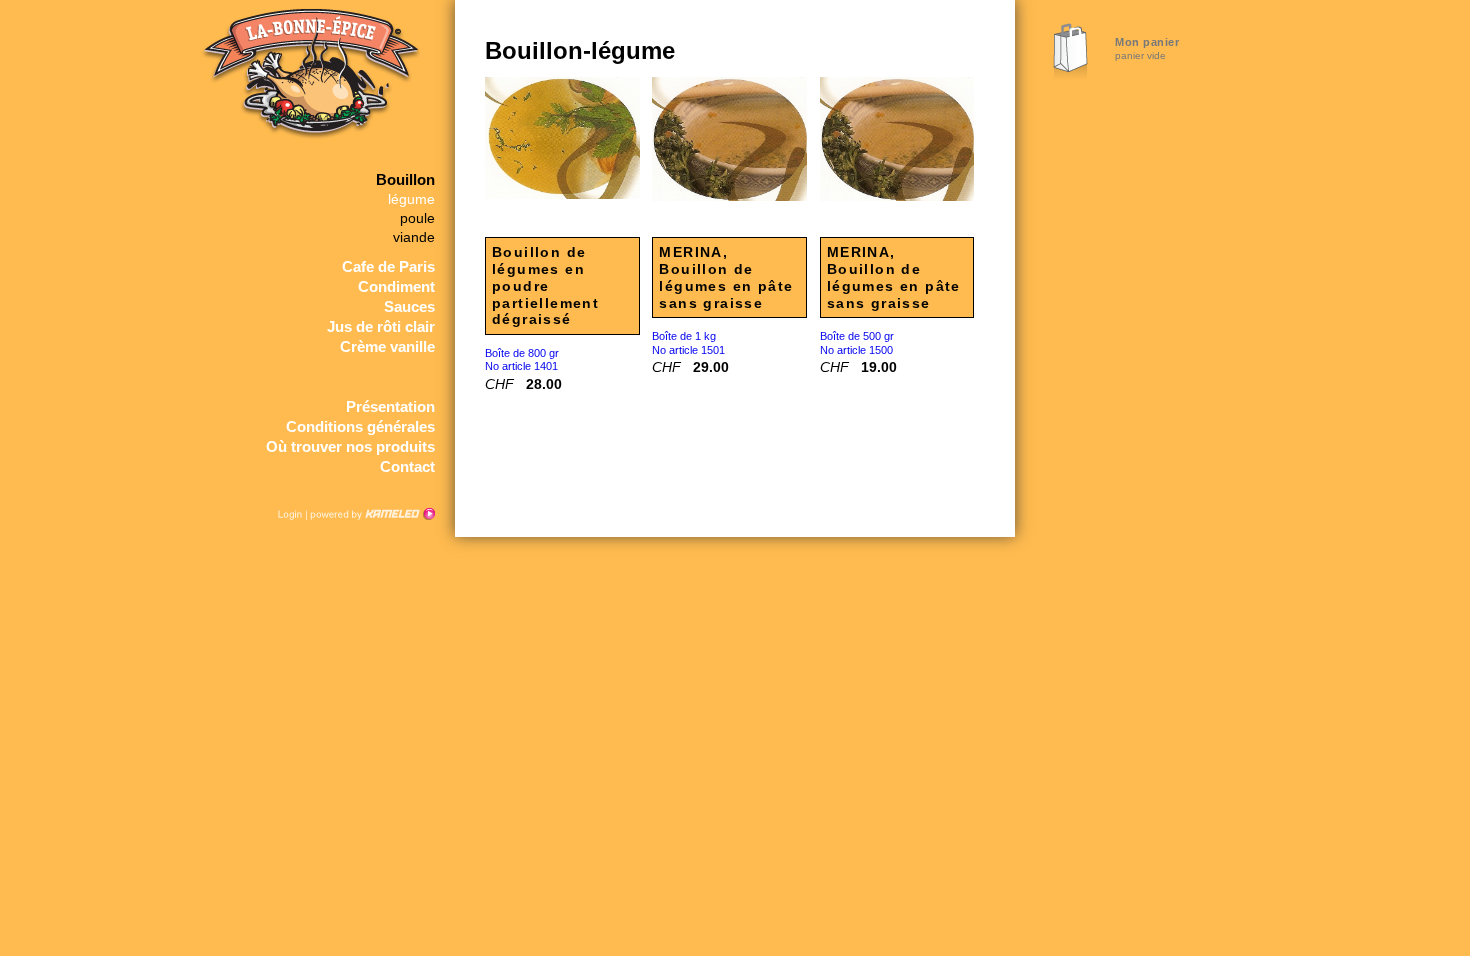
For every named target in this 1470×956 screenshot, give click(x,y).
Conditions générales (360, 426)
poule (417, 218)
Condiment (396, 286)
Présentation (390, 406)
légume (411, 199)
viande (414, 237)
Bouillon (405, 179)
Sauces (409, 306)
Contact (407, 466)
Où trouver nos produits (350, 446)
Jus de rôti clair (381, 326)
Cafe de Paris (388, 266)
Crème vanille (387, 346)
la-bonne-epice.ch (307, 85)
